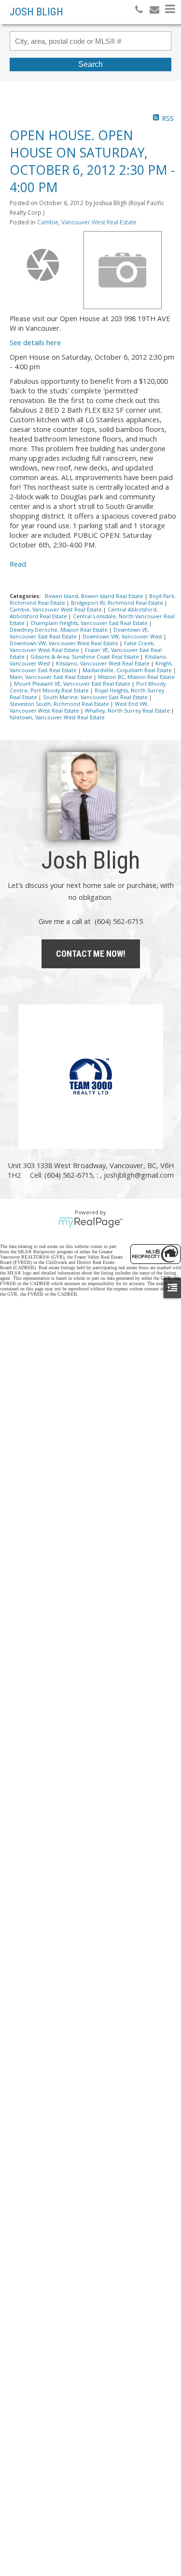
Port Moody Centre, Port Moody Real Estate (88, 687)
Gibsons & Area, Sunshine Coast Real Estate (85, 657)
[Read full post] (43, 265)
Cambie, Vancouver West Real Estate (87, 222)
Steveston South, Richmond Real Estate (60, 704)
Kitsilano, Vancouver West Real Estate (104, 664)
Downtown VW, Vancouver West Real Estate (65, 643)
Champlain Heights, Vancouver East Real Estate (90, 623)
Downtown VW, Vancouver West (123, 637)
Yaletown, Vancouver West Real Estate (57, 717)
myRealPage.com (90, 1223)
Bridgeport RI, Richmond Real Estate (118, 603)
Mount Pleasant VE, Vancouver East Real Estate (73, 684)
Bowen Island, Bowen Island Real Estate (95, 596)
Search (90, 64)
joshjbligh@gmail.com (139, 1175)
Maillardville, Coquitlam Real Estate (128, 670)
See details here (35, 342)
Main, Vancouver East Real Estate (52, 677)
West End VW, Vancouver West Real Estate (79, 707)
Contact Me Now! (91, 954)
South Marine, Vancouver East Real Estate (96, 697)
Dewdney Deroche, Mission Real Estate (59, 630)
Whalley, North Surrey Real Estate (128, 711)
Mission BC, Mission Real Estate (136, 677)
